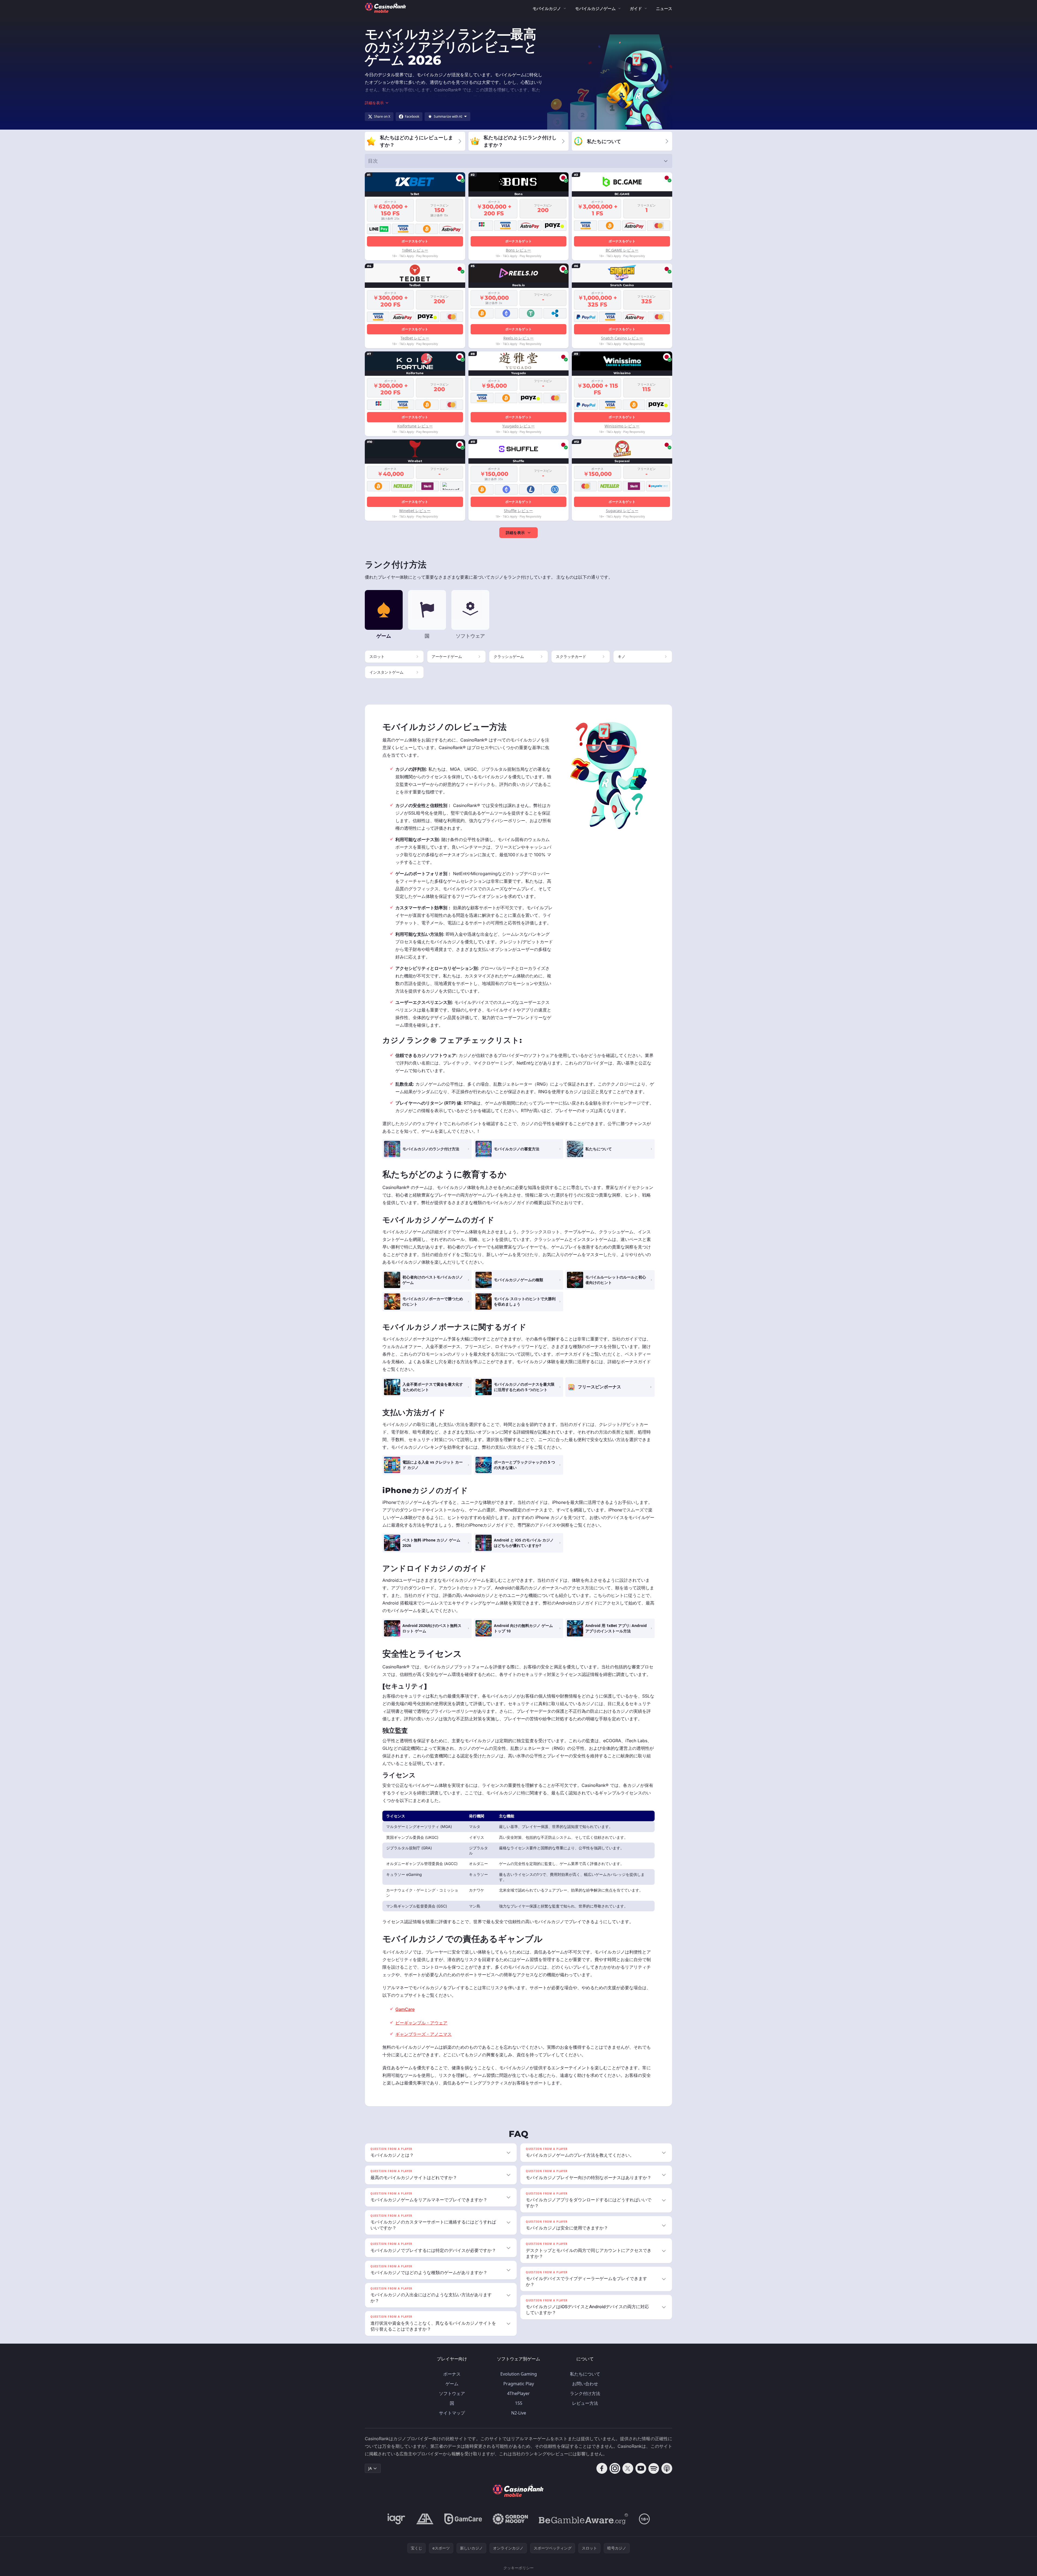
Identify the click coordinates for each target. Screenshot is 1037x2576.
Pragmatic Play (519, 2384)
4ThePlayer (518, 2393)
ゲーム (452, 2384)
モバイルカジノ (547, 8)
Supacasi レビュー (622, 511)
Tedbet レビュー (415, 338)
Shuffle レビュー (518, 511)
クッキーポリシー (518, 2568)
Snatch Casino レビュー (622, 338)
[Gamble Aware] (583, 2519)
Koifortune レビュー (415, 426)
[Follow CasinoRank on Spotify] (654, 2468)
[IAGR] (396, 2519)
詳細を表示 (515, 533)
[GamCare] (463, 2519)
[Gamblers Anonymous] (425, 2519)
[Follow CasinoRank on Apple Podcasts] (667, 2468)
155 (519, 2403)
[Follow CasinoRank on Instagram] (615, 2468)
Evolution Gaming (519, 2374)
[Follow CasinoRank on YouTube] (641, 2468)
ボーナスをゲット (415, 241)
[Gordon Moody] (510, 2519)
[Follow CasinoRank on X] (628, 2468)
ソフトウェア (452, 2393)
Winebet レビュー (415, 511)
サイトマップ (452, 2413)
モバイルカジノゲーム (595, 8)
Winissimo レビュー (622, 426)
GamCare (405, 2009)
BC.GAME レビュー (622, 250)
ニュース (664, 8)
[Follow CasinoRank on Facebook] (602, 2468)
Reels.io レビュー (518, 338)
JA (370, 2468)
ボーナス (452, 2374)
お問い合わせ (585, 2384)
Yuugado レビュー (518, 426)
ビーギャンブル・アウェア (421, 2023)
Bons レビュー (518, 250)
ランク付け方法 (585, 2393)
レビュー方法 (585, 2403)
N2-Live (519, 2413)
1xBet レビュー (415, 250)
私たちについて (585, 2374)
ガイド (636, 8)
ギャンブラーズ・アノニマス (424, 2034)
